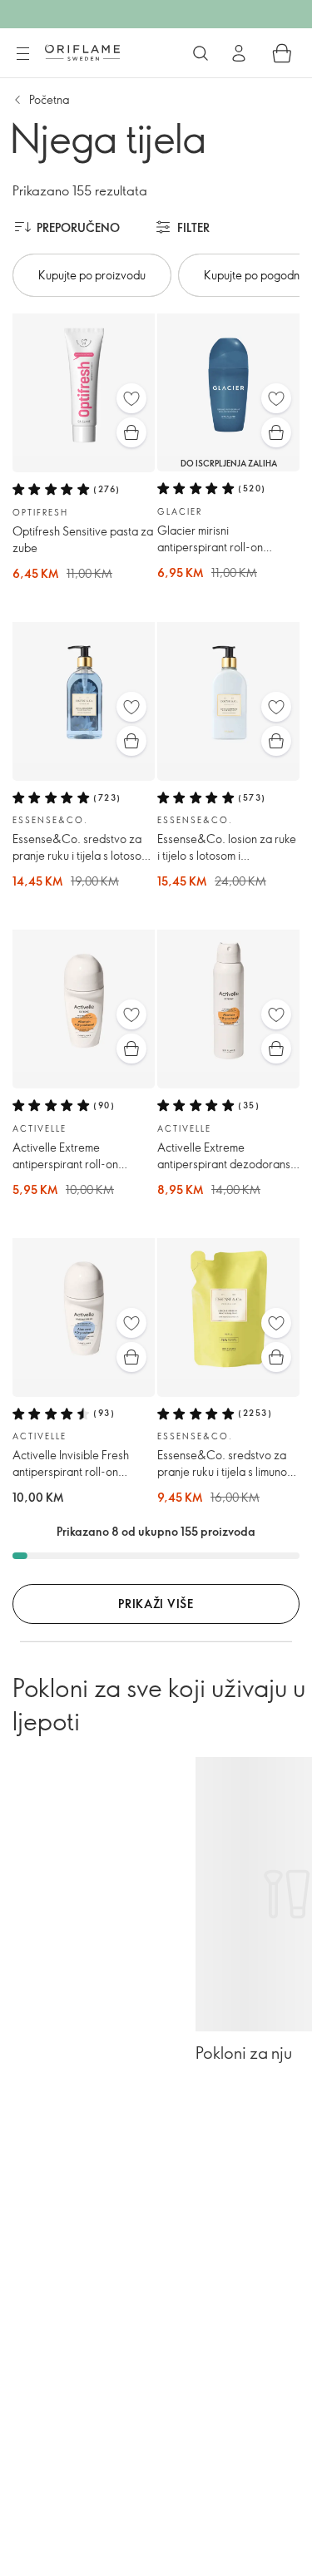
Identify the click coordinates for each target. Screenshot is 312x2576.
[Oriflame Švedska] (82, 52)
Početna (49, 99)
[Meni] (22, 54)
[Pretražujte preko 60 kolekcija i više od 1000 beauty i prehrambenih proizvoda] (201, 53)
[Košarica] (282, 53)
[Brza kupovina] (131, 432)
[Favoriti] (131, 398)
